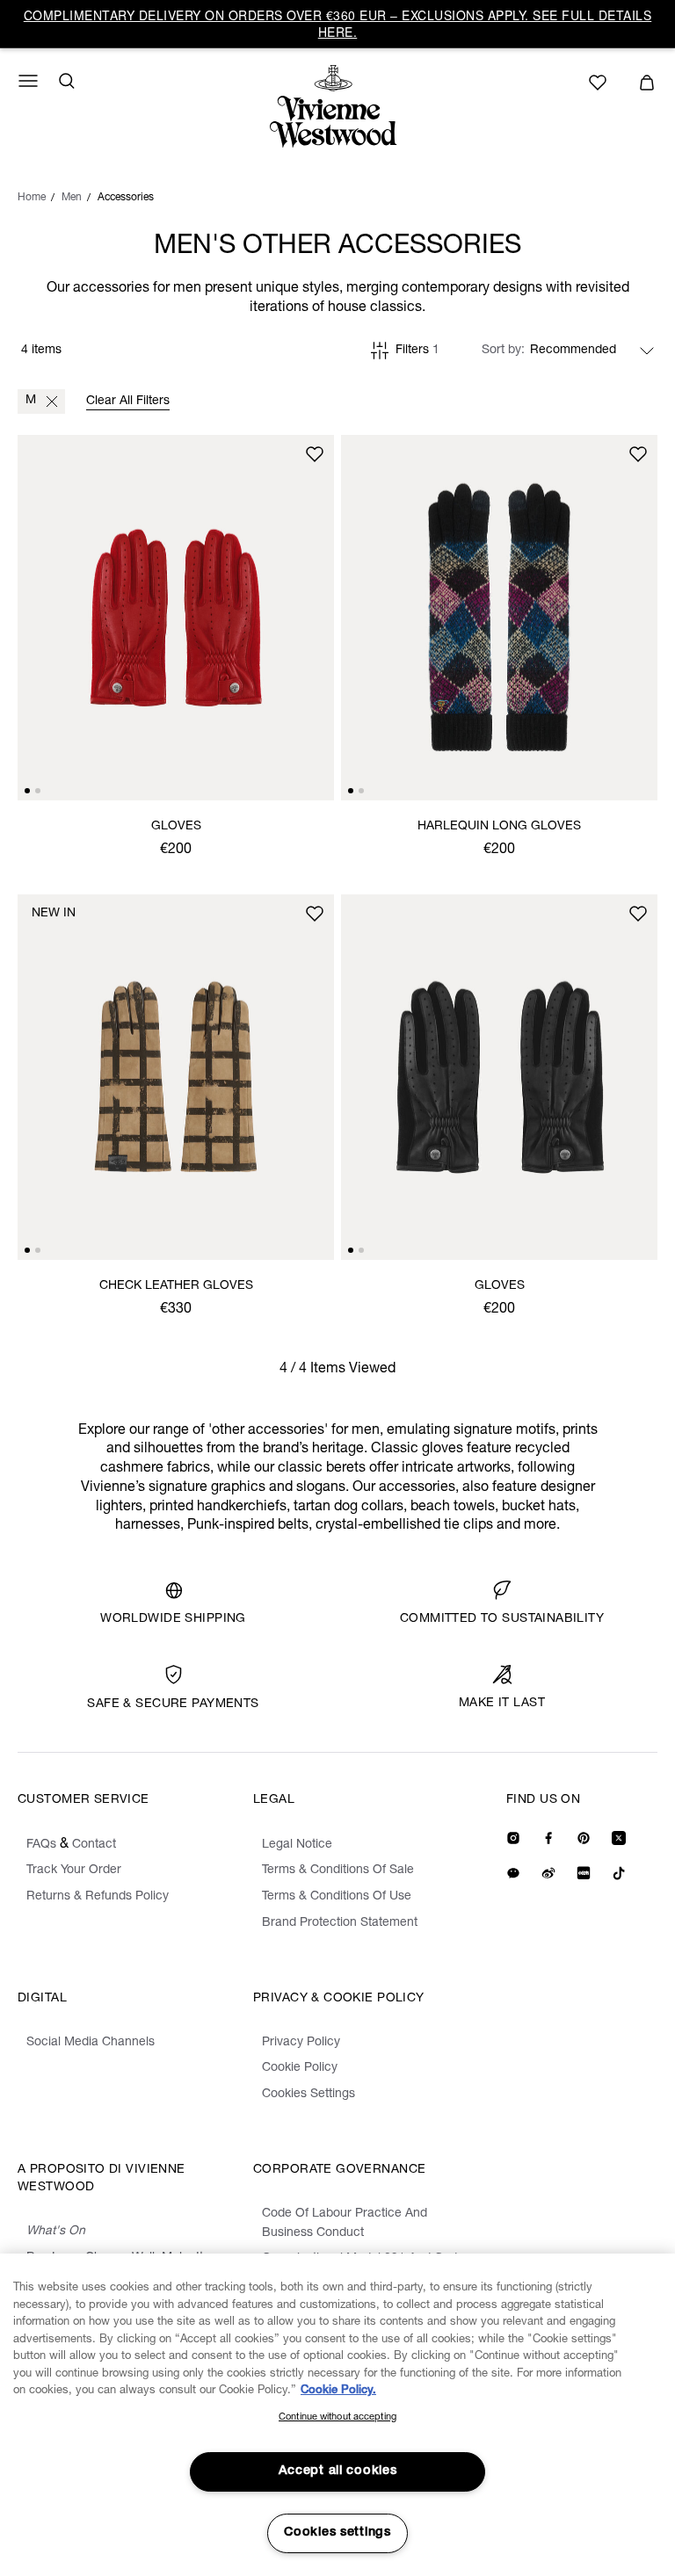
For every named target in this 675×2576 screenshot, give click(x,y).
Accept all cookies (338, 2471)
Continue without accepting (337, 2417)
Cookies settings (337, 2533)
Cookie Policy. (338, 2391)
